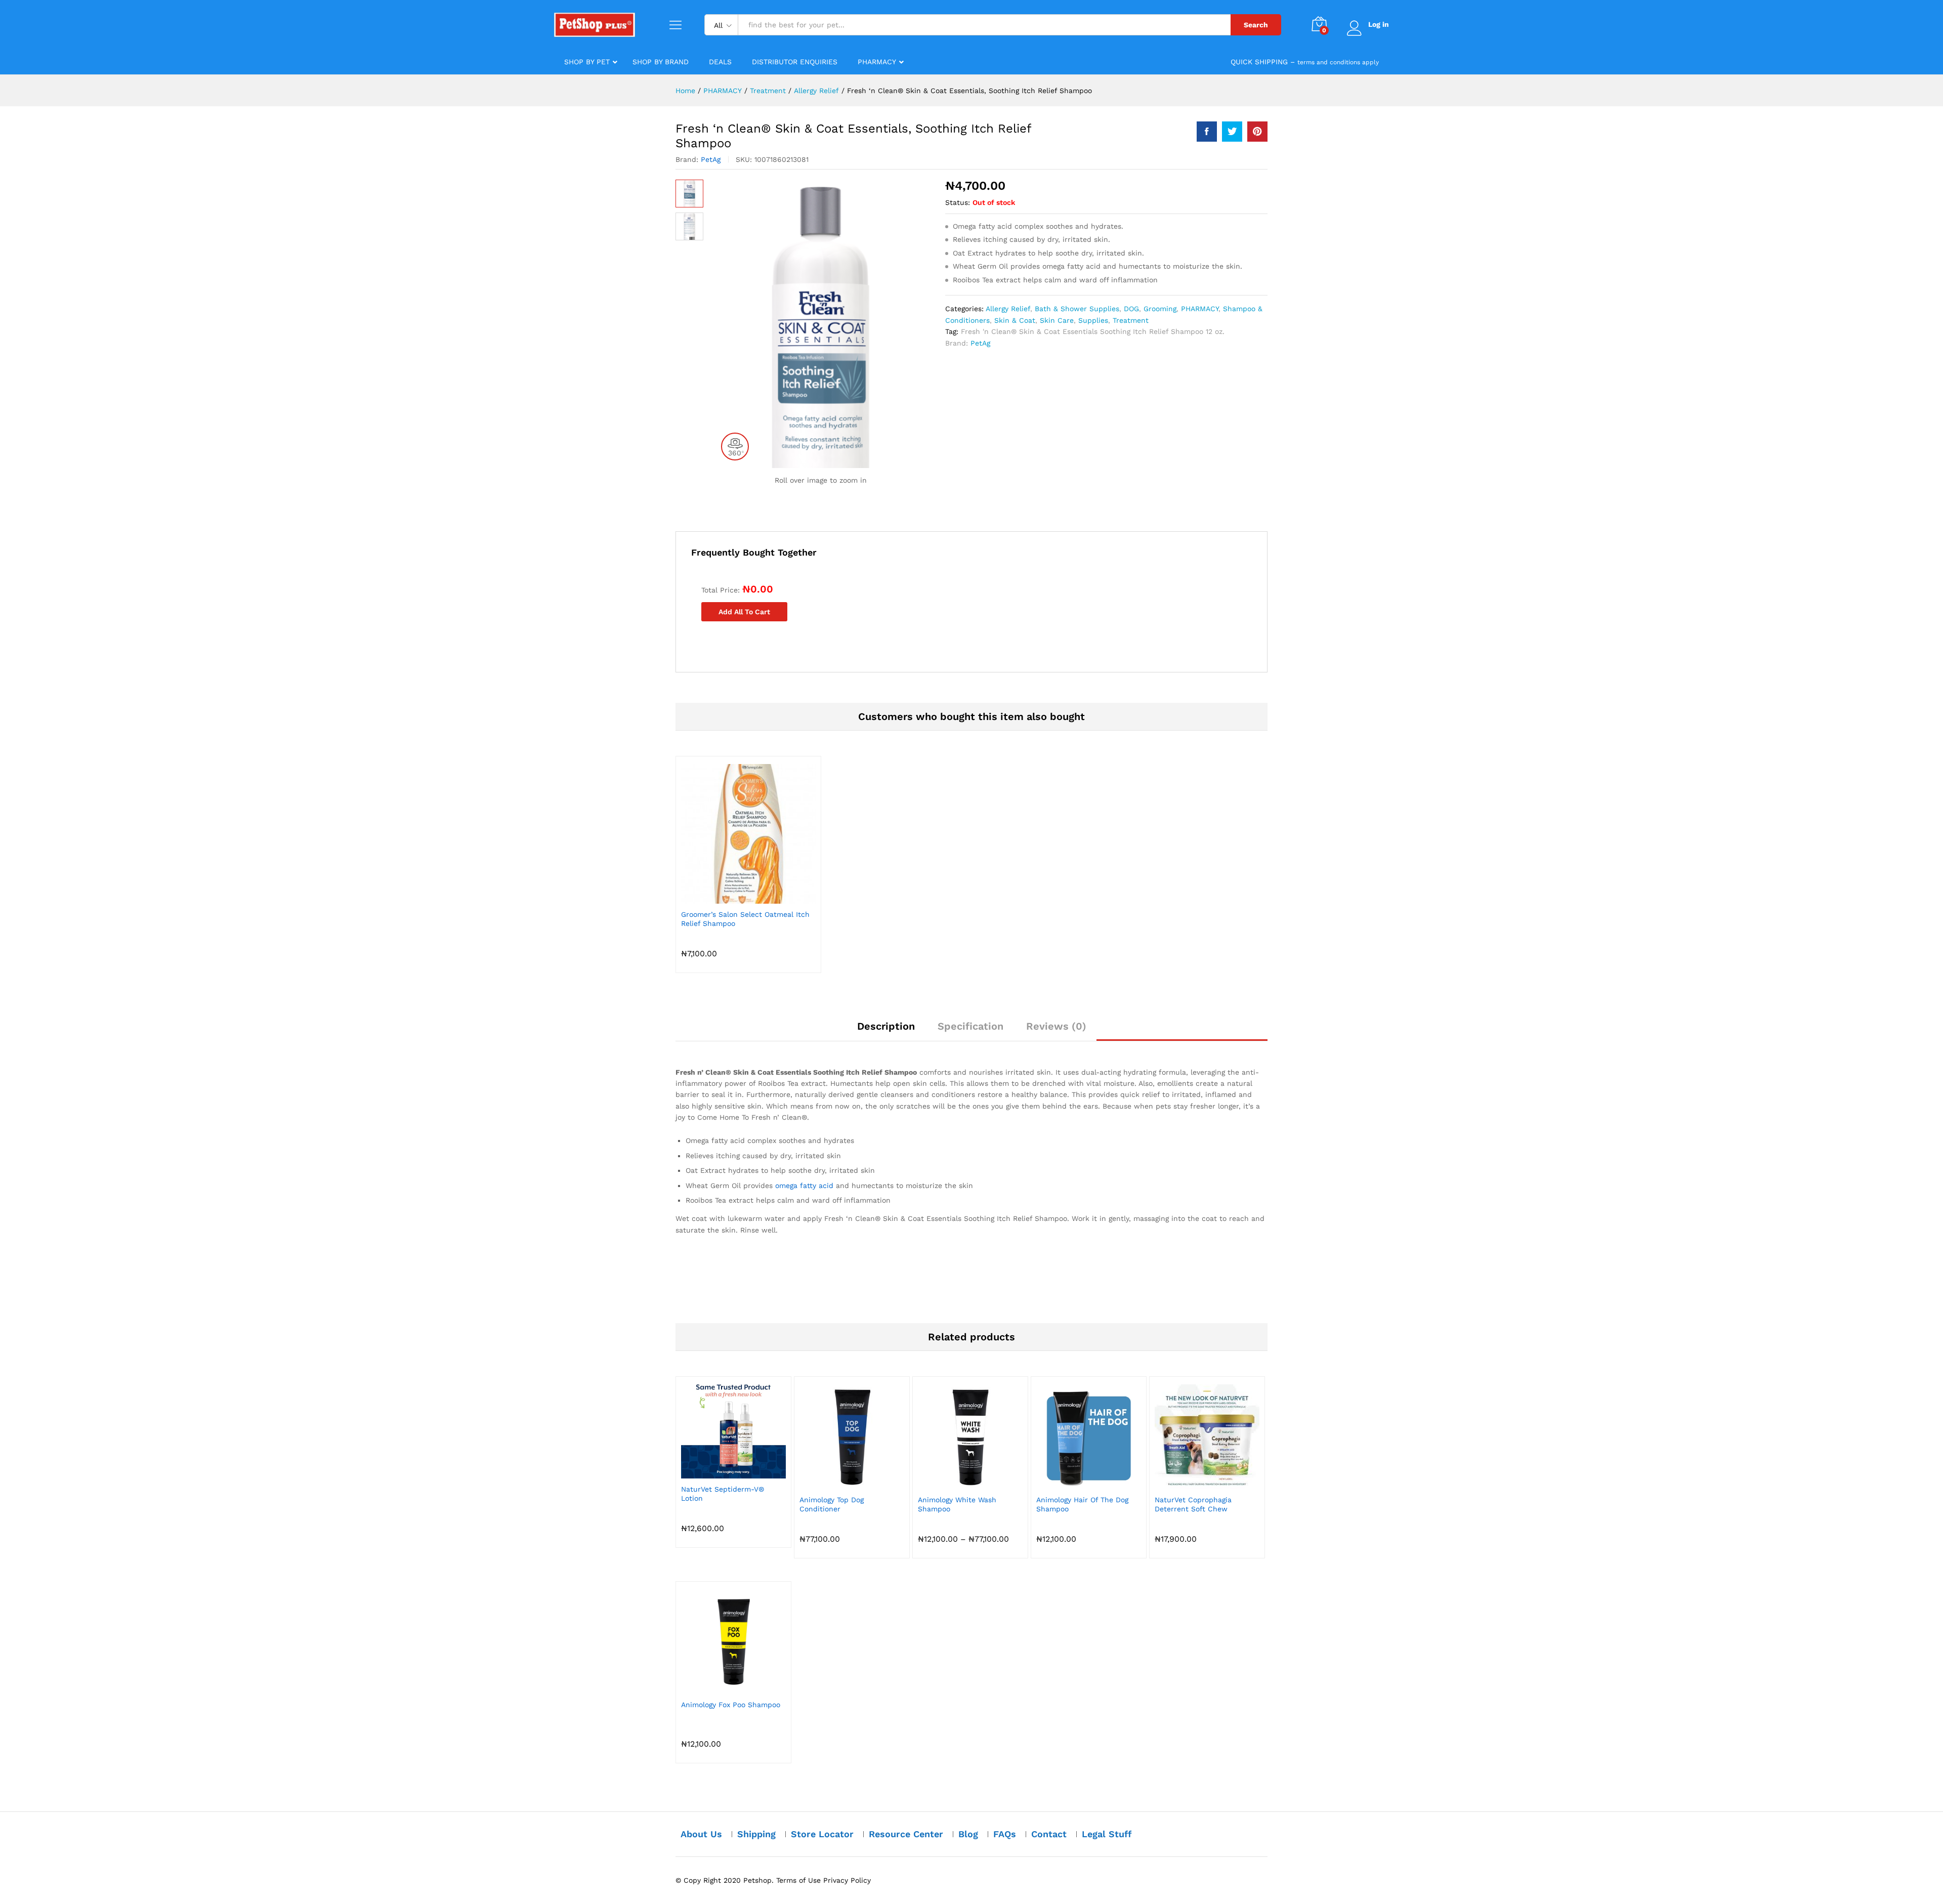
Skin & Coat (1015, 320)
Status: (958, 202)
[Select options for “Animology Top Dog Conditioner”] (840, 1483)
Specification (970, 1026)
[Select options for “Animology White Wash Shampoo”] (959, 1483)
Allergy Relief (1008, 309)
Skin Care (1057, 320)
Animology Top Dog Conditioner (832, 1504)
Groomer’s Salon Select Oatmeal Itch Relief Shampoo (745, 919)
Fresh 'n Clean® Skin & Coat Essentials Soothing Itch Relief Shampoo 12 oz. (1093, 331)
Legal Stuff (1107, 1834)
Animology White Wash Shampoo (957, 1504)
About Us (701, 1834)
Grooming (1160, 309)
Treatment (1131, 320)
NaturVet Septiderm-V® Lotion (723, 1494)
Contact (1049, 1834)
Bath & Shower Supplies (1077, 309)
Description (886, 1026)
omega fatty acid (804, 1186)
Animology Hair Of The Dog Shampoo (1082, 1504)
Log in (1379, 24)
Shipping (756, 1834)
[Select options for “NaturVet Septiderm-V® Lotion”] (722, 1472)
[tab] (886, 1031)
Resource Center (906, 1834)
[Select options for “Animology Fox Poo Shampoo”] (722, 1688)
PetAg (711, 159)
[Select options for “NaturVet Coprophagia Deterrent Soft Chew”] (1196, 1483)
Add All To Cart (744, 612)
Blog (968, 1834)
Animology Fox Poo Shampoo (731, 1705)
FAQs (1005, 1834)
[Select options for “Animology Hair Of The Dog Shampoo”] (1077, 1483)
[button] (737, 898)
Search (1256, 25)
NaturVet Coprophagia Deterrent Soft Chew (1193, 1504)
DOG (1131, 309)
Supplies (1093, 320)
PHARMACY (1200, 309)
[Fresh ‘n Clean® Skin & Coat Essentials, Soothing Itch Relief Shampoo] (1207, 132)
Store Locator (822, 1834)
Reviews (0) (1056, 1026)
